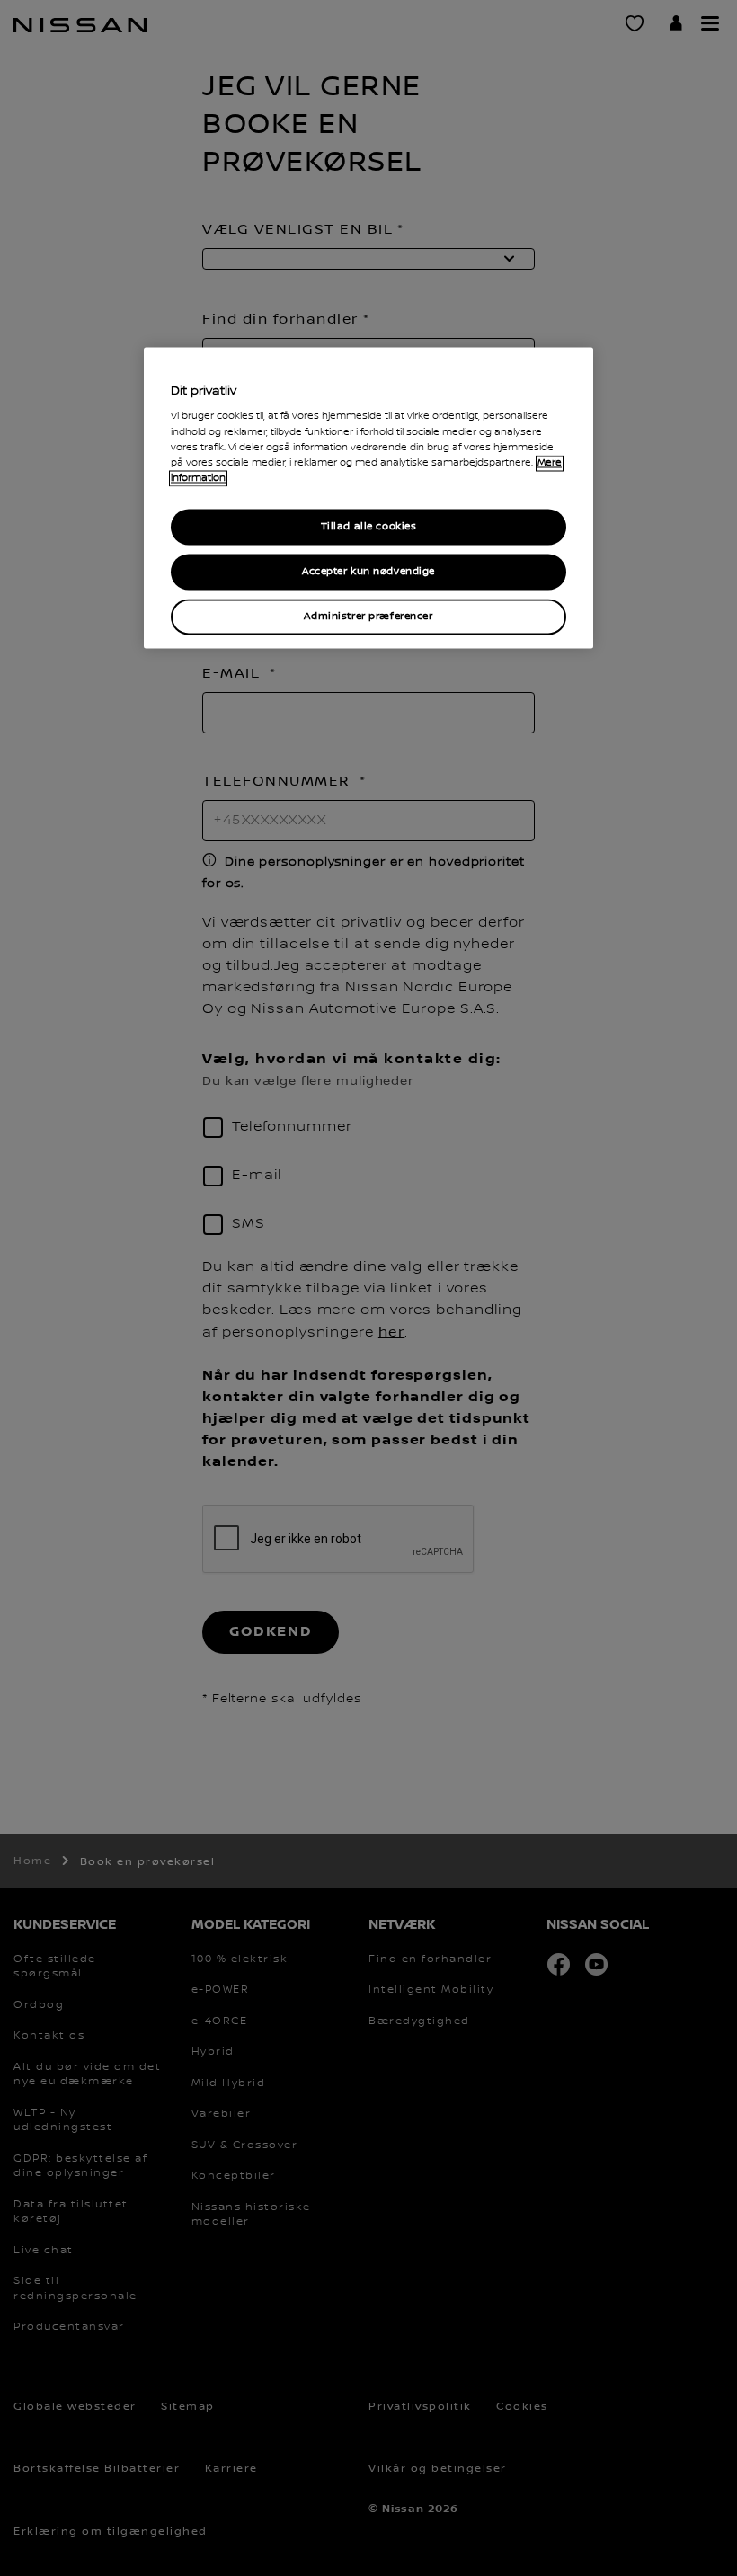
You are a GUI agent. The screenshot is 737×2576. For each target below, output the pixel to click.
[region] (368, 497)
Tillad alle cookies (369, 526)
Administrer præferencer (368, 616)
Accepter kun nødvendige (368, 571)
